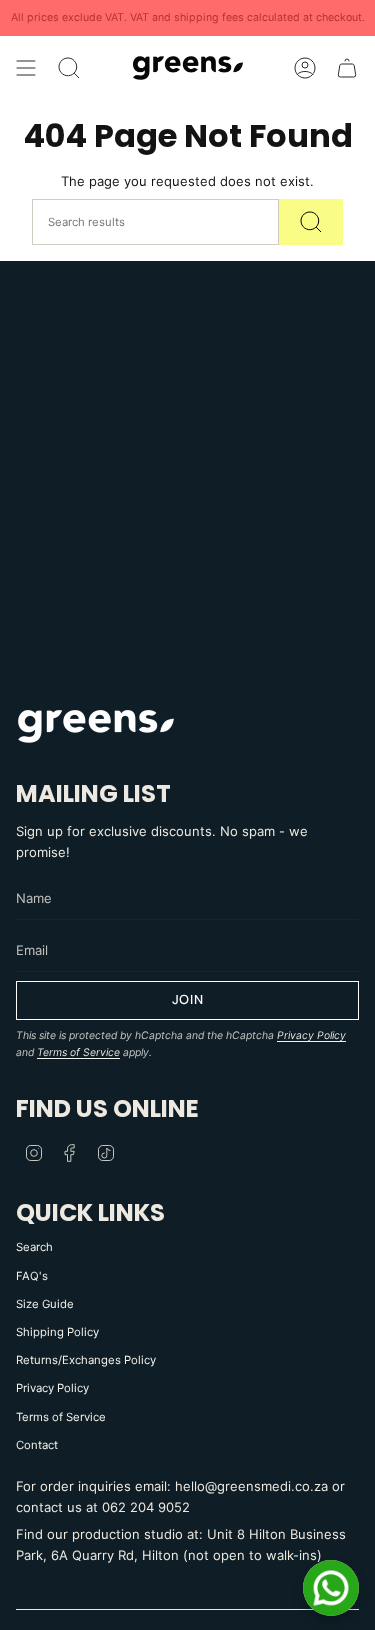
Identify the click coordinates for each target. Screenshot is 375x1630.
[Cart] (347, 68)
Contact (37, 1445)
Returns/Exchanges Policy (86, 1360)
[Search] (311, 222)
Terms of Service (78, 1052)
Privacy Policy (311, 1035)
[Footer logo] (96, 725)
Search (34, 1247)
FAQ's (32, 1276)
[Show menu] (26, 68)
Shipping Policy (57, 1332)
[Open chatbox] (331, 1588)
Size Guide (45, 1304)
